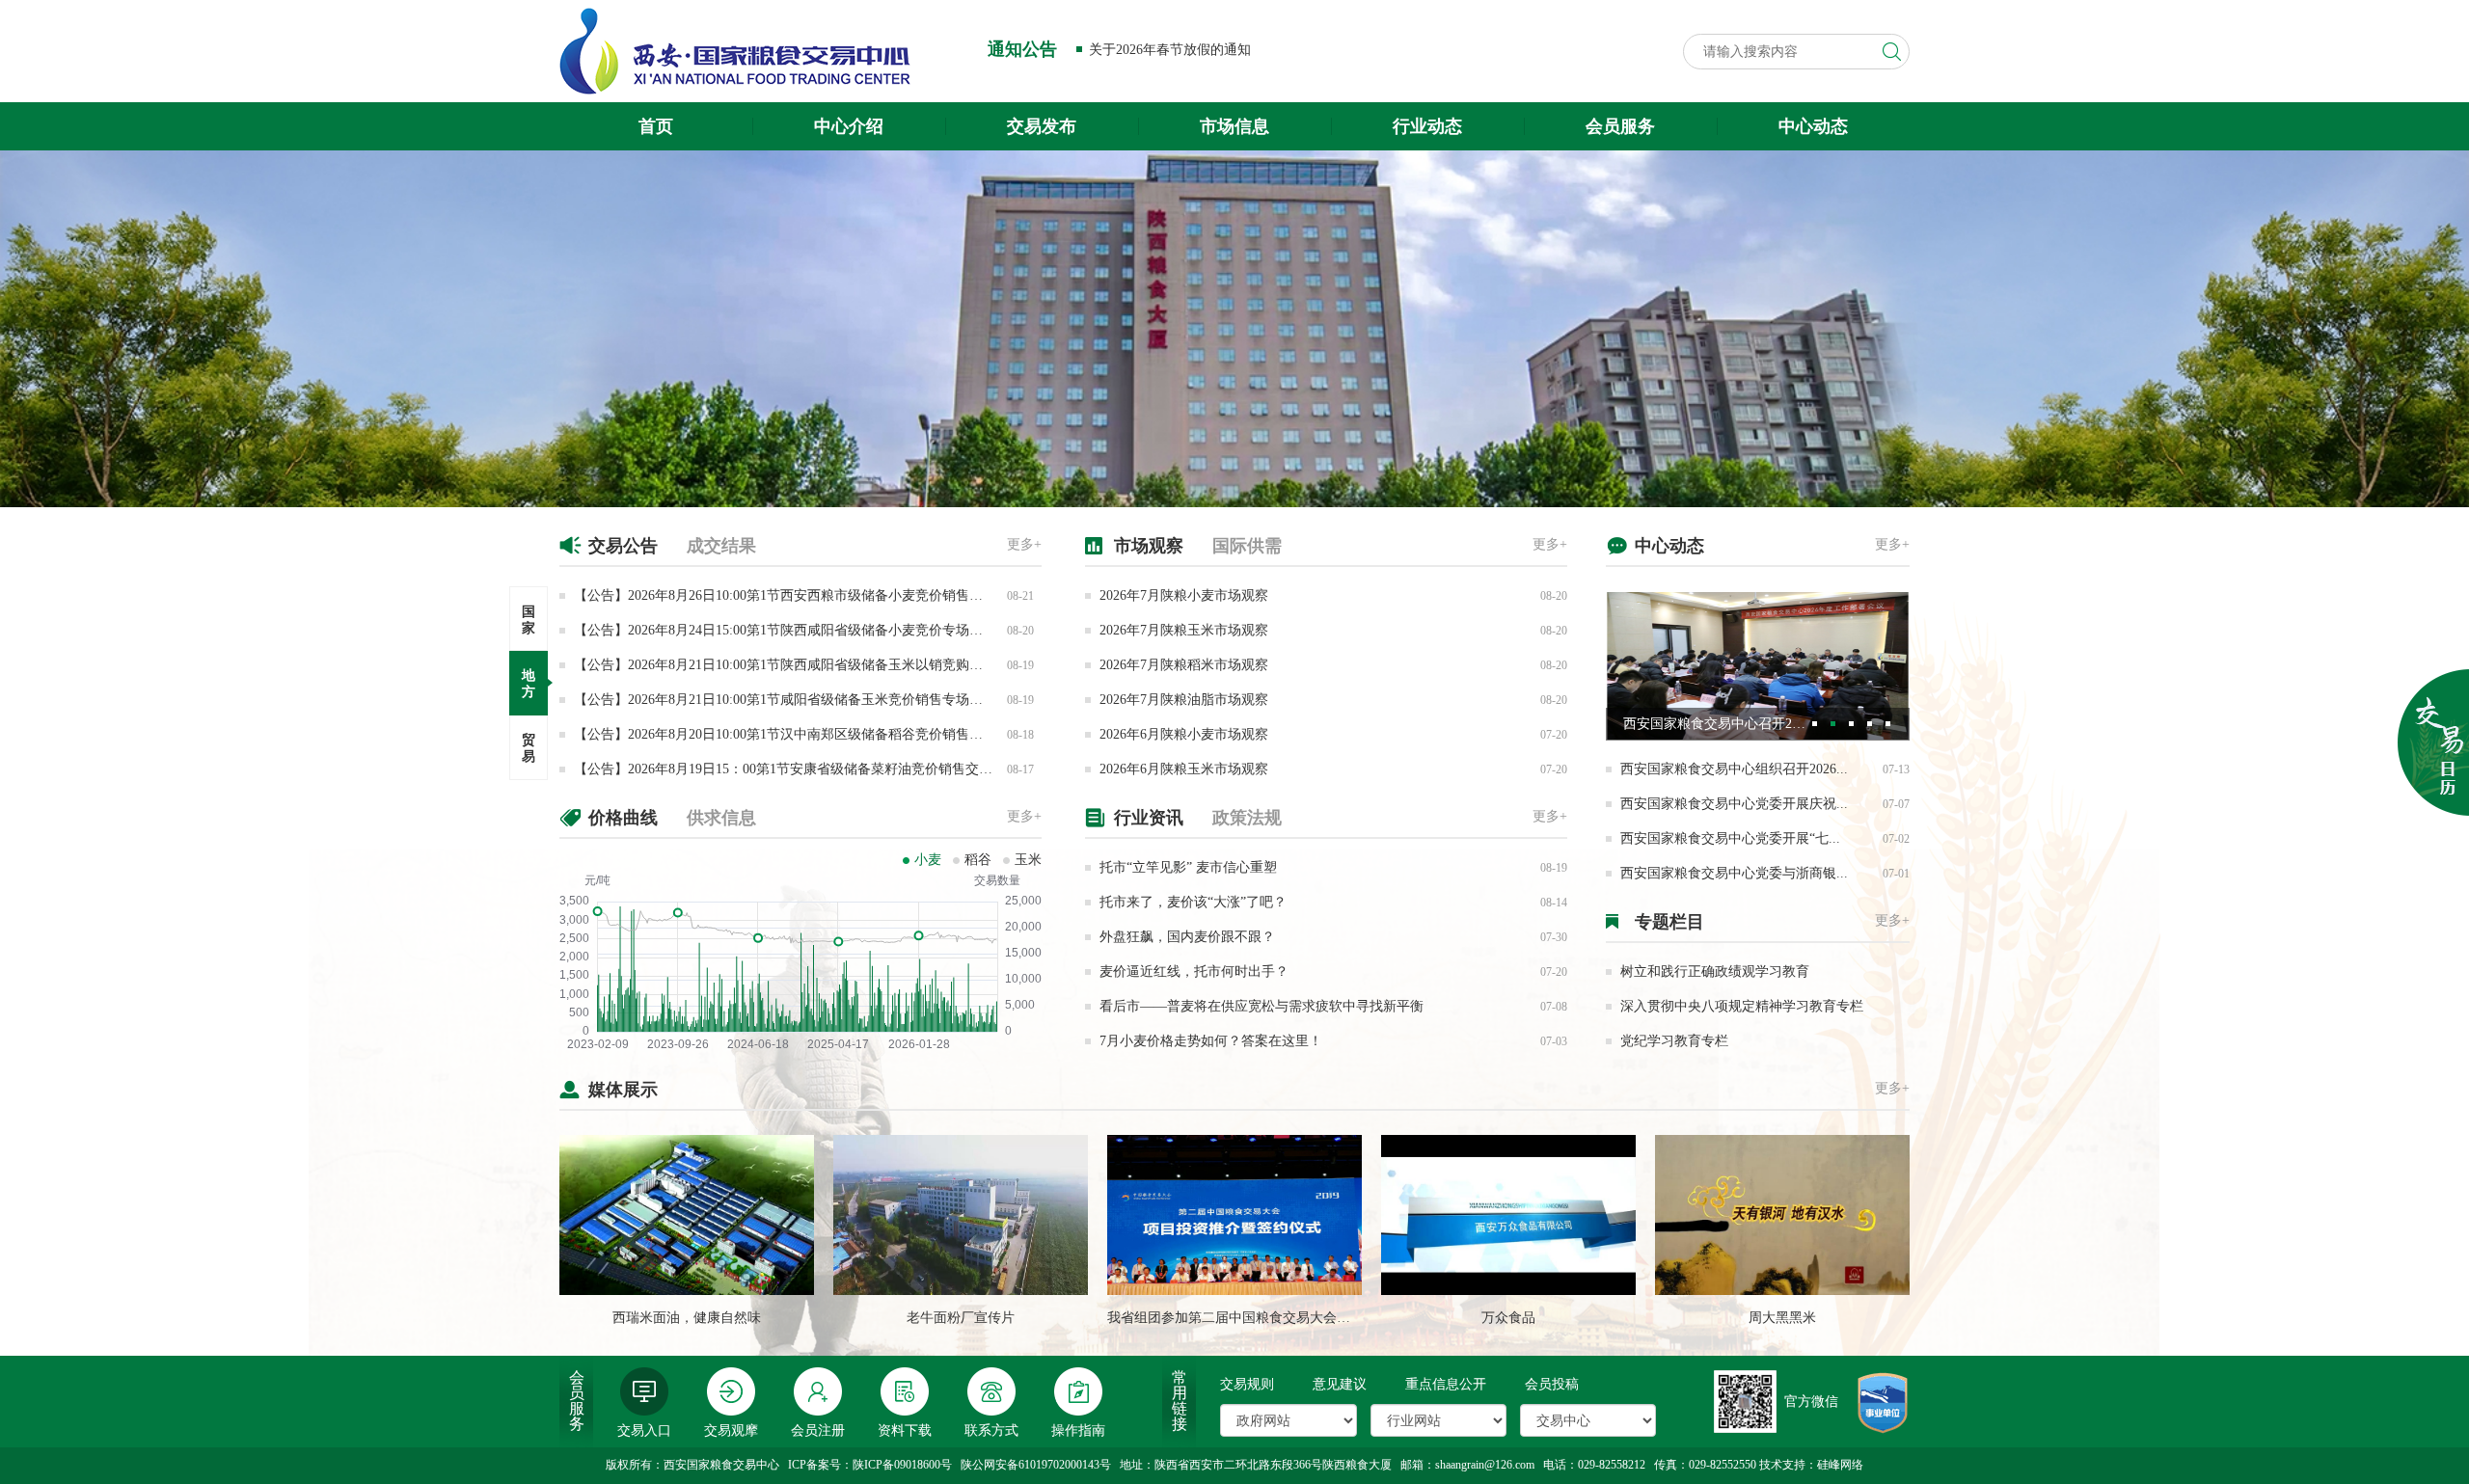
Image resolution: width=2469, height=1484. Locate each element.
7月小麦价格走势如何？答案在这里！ (1211, 1041)
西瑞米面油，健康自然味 (687, 1318)
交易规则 (1247, 1384)
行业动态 (1427, 126)
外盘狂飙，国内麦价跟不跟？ (1187, 937)
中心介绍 (849, 126)
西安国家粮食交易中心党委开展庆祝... (1734, 804)
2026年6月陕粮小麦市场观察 (1184, 734)
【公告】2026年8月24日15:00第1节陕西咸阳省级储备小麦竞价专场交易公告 (799, 630)
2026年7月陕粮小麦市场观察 (1184, 595)
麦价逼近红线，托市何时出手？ (1194, 971)
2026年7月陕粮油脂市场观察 (1184, 700)
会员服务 (1620, 126)
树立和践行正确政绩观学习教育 (1715, 971)
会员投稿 (1552, 1384)
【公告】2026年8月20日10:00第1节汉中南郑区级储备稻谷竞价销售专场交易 (799, 734)
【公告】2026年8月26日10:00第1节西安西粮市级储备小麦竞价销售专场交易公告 (812, 595)
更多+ (1024, 544)
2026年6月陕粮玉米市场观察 (1184, 769)
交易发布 (1042, 126)
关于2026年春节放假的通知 (1170, 50)
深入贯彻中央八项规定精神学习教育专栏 (1742, 1006)
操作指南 (1078, 1430)
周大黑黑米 (1782, 1318)
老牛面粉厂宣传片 (961, 1318)
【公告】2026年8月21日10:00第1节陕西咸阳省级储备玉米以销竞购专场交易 (799, 665)
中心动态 (1813, 126)
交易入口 (644, 1430)
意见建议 (1340, 1384)
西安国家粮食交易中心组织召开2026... (1734, 769)
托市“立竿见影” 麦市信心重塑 (1188, 867)
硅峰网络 (1840, 1465)
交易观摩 (731, 1430)
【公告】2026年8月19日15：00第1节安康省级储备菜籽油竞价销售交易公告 (797, 769)
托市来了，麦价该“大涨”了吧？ (1193, 902)
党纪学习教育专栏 (1674, 1041)
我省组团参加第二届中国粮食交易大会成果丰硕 (1249, 1318)
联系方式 (991, 1430)
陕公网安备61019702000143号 (1036, 1465)
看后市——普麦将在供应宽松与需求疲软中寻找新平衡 (1262, 1006)
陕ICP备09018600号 (902, 1465)
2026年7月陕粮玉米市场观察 (1184, 630)
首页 (656, 126)
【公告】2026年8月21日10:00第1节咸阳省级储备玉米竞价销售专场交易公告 (799, 700)
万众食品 (1508, 1318)
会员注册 (818, 1430)
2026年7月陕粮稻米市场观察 (1184, 665)
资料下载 (905, 1430)
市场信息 (1234, 126)
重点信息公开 (1446, 1384)
